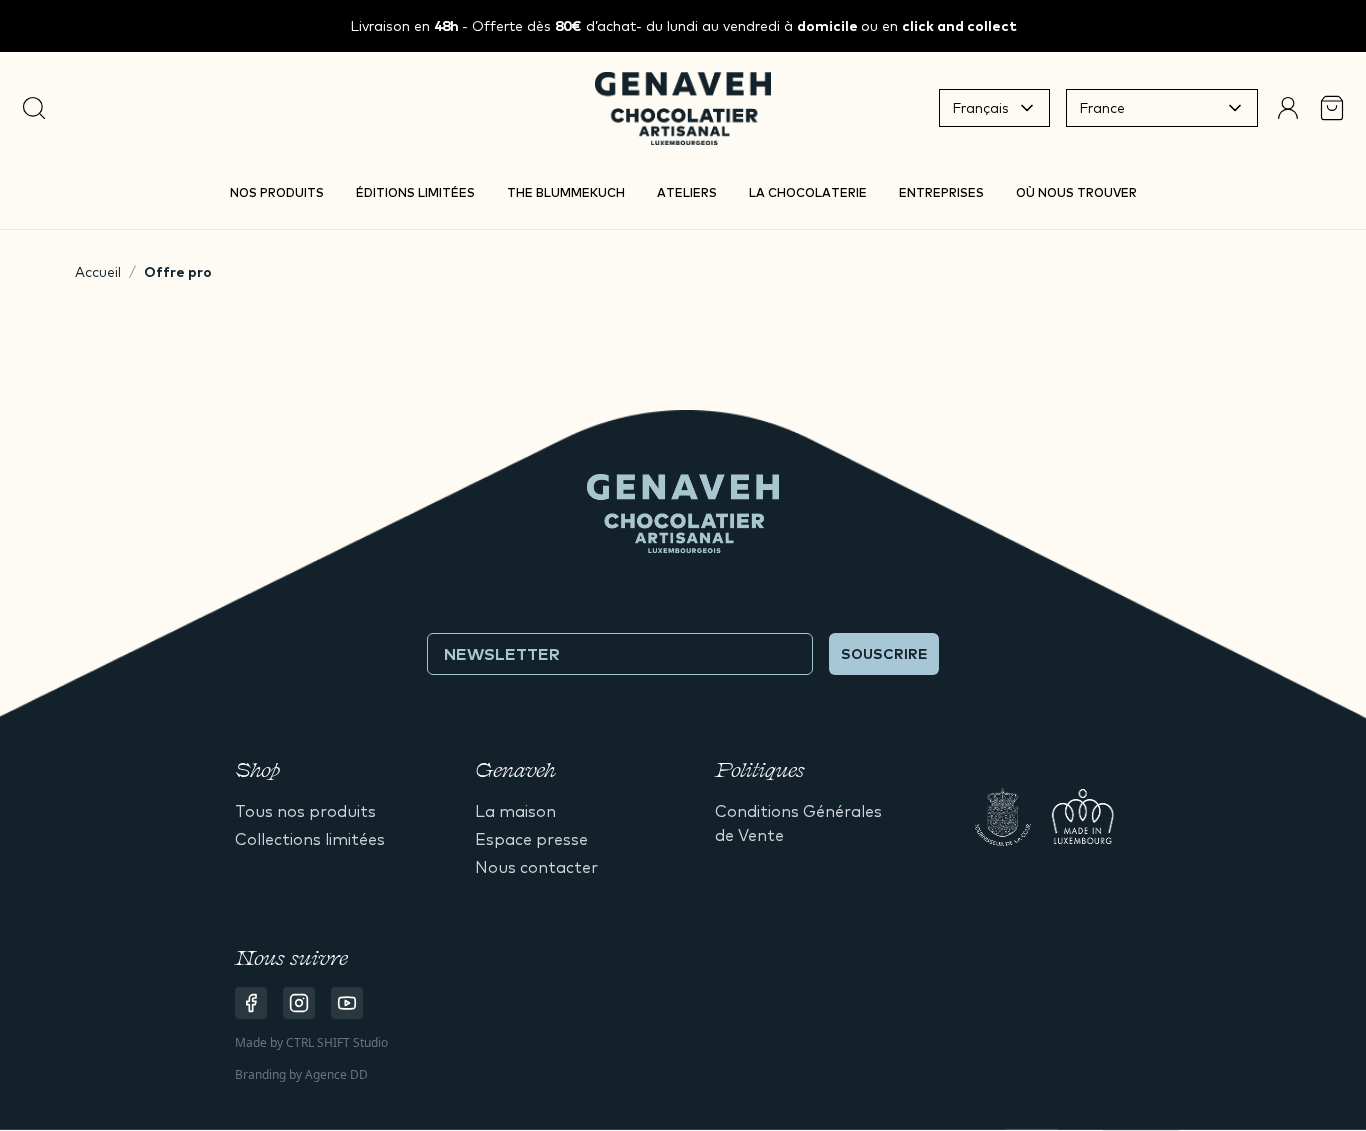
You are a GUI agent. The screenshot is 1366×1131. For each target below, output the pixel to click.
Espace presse (531, 839)
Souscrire (884, 654)
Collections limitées (310, 839)
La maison (515, 811)
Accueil (98, 272)
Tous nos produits (305, 811)
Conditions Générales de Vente (798, 823)
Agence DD (336, 1074)
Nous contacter (536, 867)
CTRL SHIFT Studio (337, 1042)
